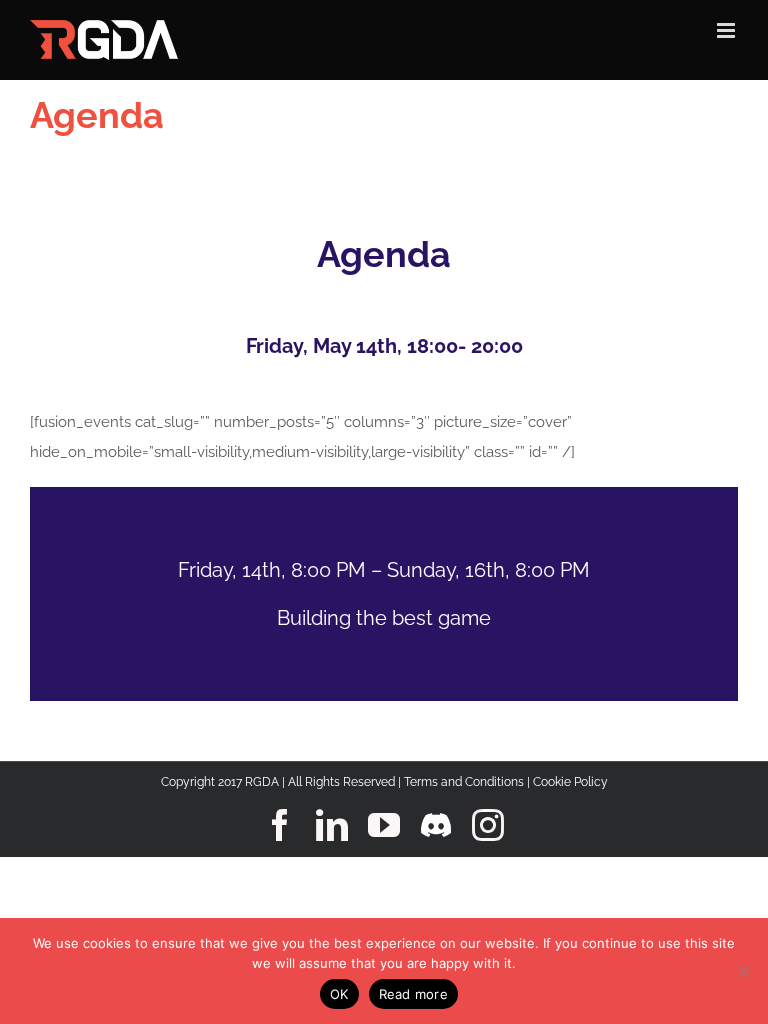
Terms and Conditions (464, 782)
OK (339, 994)
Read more (413, 994)
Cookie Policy (570, 782)
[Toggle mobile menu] (727, 30)
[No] (743, 971)
